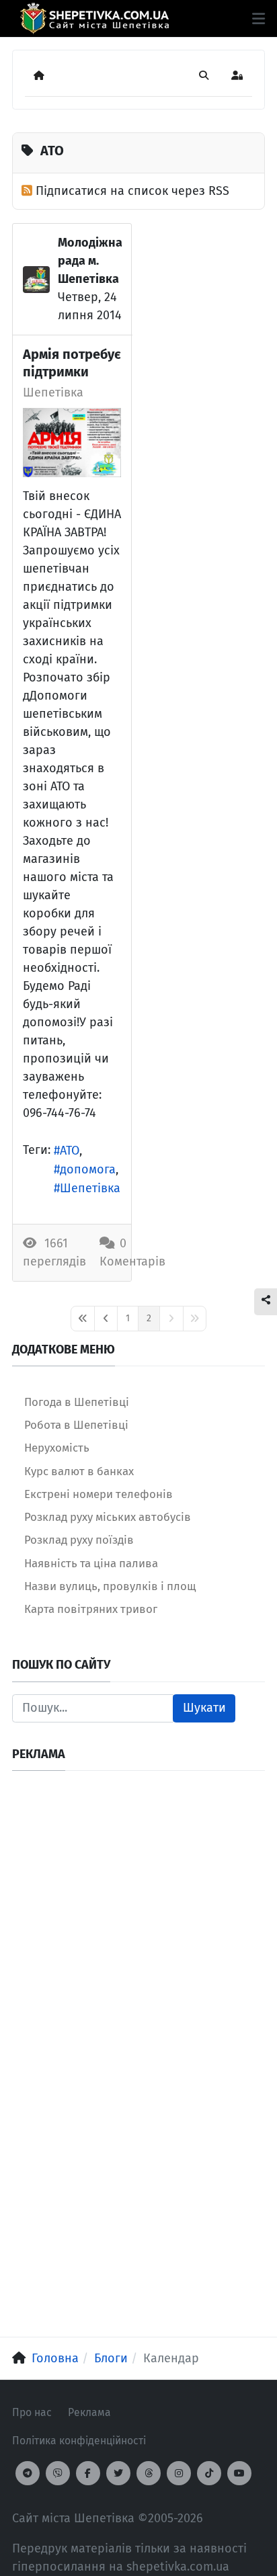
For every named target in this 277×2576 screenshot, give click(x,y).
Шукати (204, 1708)
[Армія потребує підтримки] (72, 443)
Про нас (32, 2412)
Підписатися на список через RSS (132, 191)
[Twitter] (118, 2473)
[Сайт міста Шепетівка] (94, 18)
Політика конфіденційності (79, 2441)
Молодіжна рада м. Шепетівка (90, 261)
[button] (259, 19)
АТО (70, 1151)
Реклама (89, 2412)
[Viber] (58, 2473)
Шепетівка (53, 392)
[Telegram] (28, 2473)
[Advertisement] (138, 1921)
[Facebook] (88, 2473)
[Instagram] (179, 2473)
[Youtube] (239, 2473)
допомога (88, 1169)
